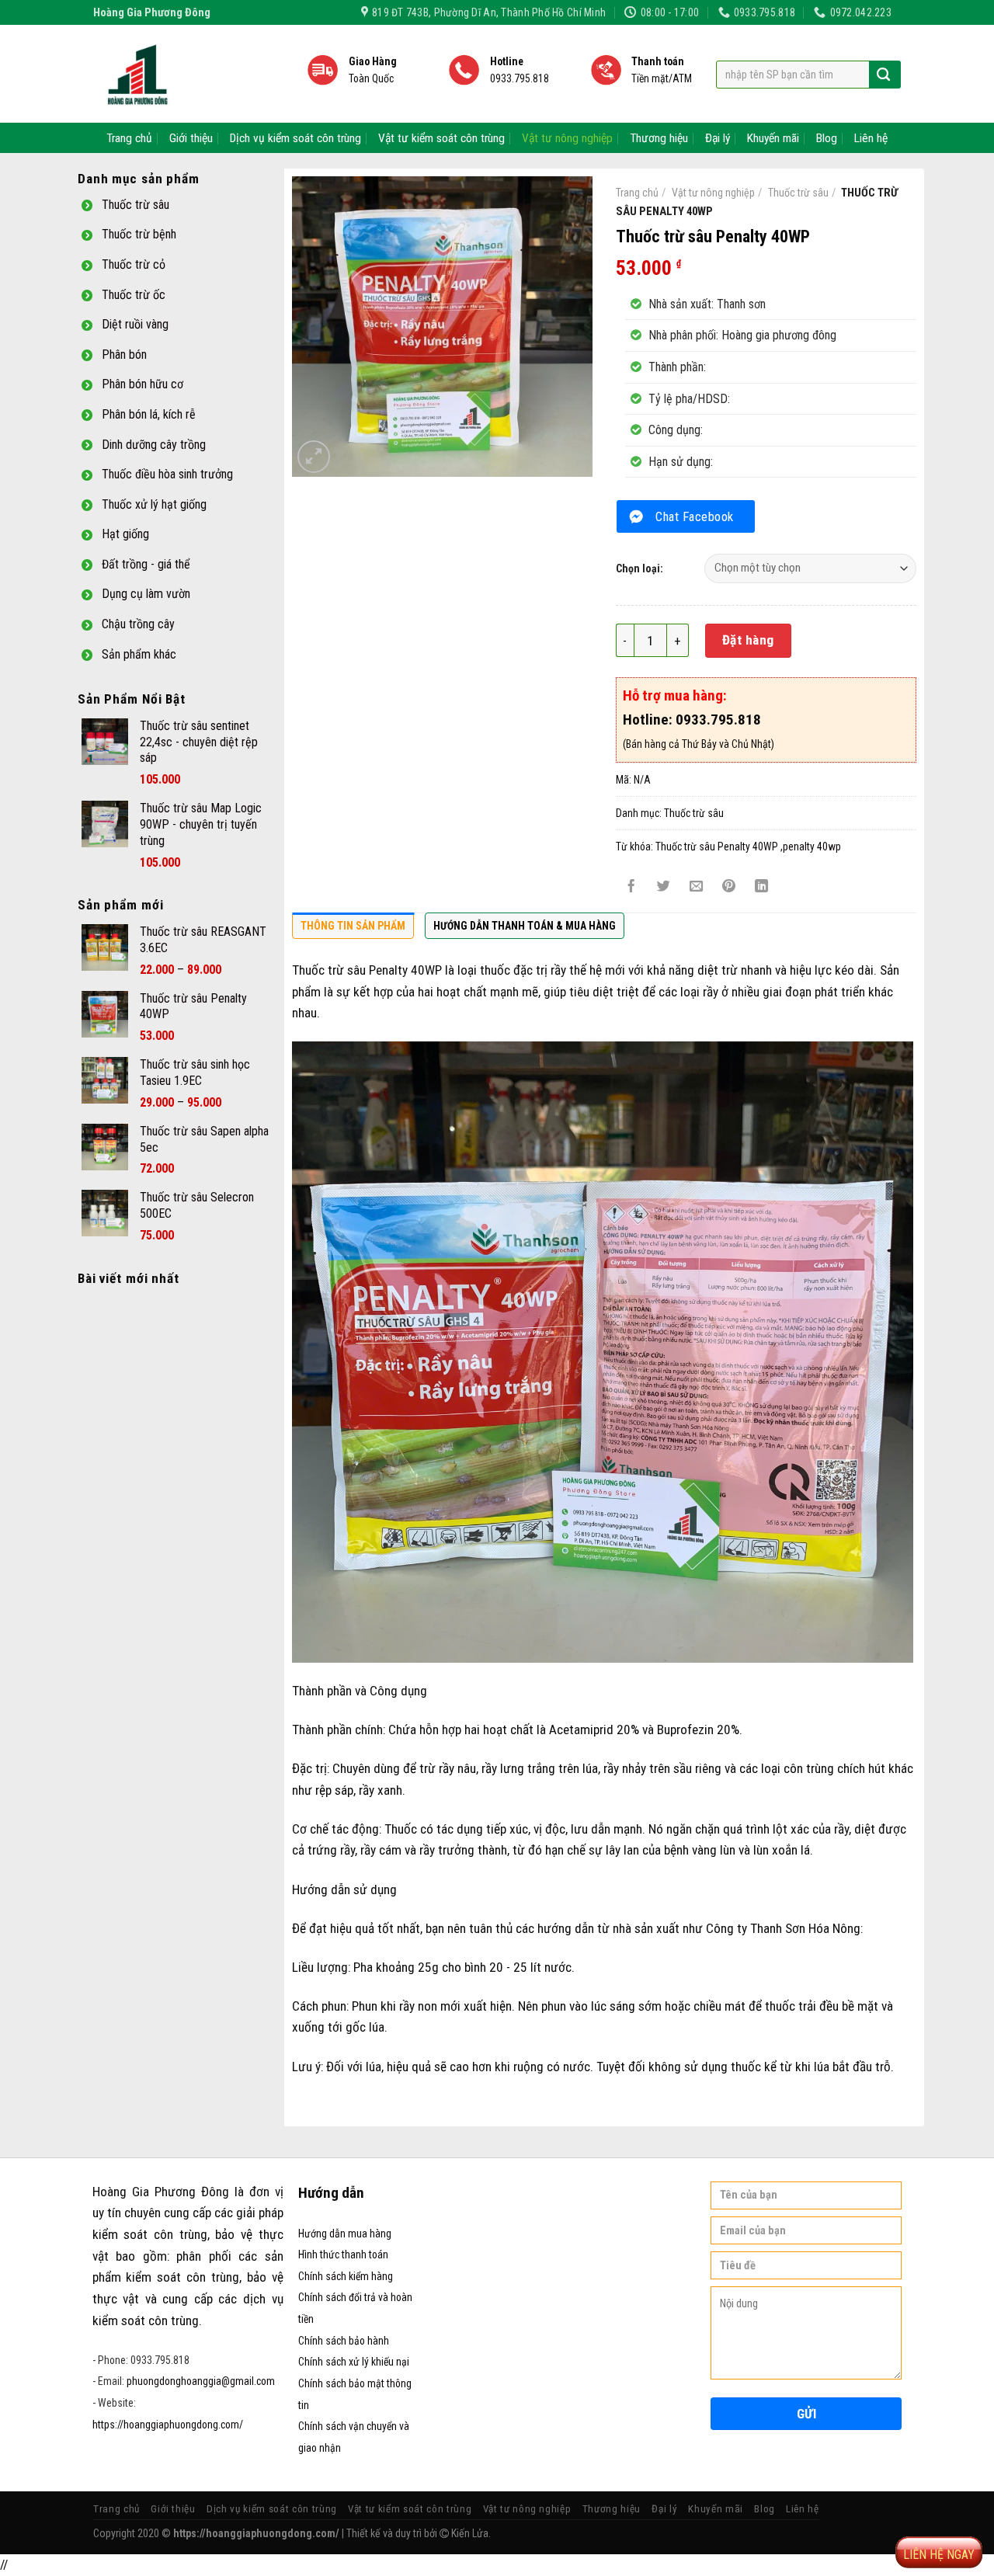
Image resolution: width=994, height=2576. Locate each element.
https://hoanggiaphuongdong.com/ (168, 2425)
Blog (827, 138)
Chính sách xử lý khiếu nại (354, 2362)
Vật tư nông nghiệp (567, 138)
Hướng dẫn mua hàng (345, 2234)
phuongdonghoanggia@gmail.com (201, 2381)
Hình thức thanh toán (343, 2254)
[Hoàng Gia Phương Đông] (188, 74)
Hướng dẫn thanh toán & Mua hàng (525, 926)
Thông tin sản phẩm (353, 926)
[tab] (353, 930)
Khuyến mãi (773, 138)
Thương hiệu (659, 138)
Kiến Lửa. (470, 2533)
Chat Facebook (695, 516)
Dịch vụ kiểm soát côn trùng (295, 138)
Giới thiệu (191, 138)
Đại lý (718, 138)
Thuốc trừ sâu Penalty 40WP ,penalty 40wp (748, 846)
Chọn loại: (639, 568)
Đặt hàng (748, 640)
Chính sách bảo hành (344, 2341)
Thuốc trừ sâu (798, 193)
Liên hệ (871, 138)
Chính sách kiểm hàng (346, 2276)
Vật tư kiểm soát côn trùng (441, 138)
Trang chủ (129, 138)
